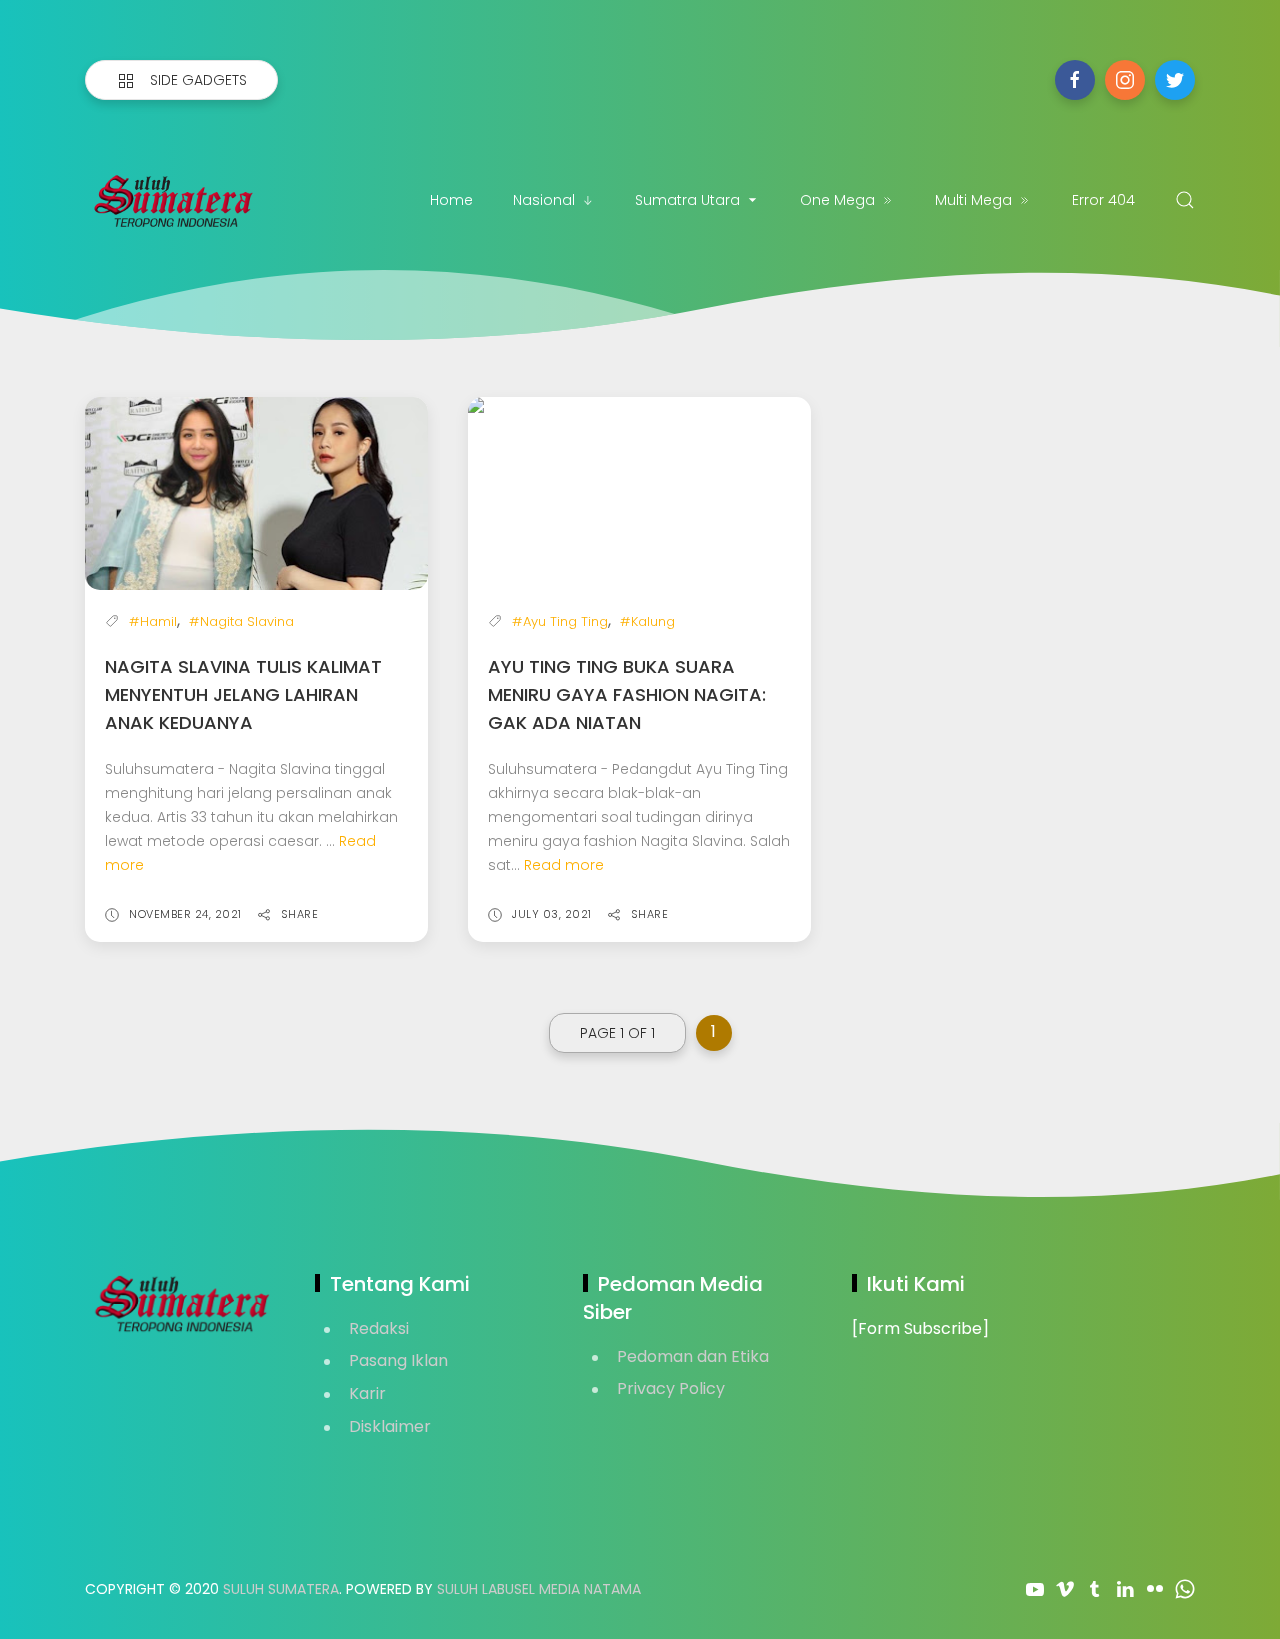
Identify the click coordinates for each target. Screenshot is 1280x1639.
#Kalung (647, 621)
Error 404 (1103, 200)
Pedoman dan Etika (693, 1356)
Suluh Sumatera (281, 1589)
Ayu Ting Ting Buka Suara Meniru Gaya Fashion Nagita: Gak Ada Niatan (627, 694)
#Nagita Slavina (241, 621)
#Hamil (153, 621)
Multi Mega (973, 200)
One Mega (837, 200)
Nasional (544, 200)
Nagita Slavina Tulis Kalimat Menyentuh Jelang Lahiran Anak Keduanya (243, 694)
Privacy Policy (671, 1388)
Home (451, 200)
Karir (367, 1393)
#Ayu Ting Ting (560, 621)
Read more (564, 865)
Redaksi (379, 1328)
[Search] (1185, 200)
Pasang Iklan (398, 1360)
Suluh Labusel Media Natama (539, 1589)
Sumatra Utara (687, 200)
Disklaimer (390, 1426)
